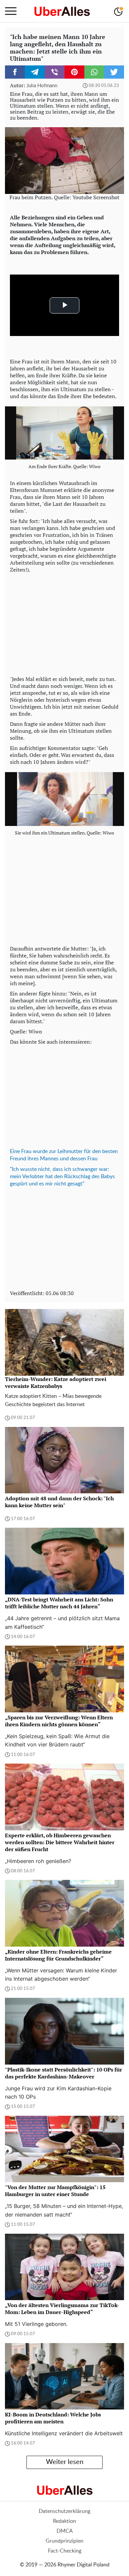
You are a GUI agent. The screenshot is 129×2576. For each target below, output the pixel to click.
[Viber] (55, 72)
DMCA (65, 2531)
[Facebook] (15, 72)
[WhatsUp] (94, 72)
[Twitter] (114, 72)
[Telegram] (35, 72)
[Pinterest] (74, 72)
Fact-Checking (65, 2551)
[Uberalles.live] (62, 11)
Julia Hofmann (42, 86)
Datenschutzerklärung (64, 2511)
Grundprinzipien (64, 2541)
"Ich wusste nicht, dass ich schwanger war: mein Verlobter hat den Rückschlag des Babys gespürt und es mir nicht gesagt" (62, 1176)
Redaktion (64, 2521)
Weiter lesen (65, 2462)
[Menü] (11, 11)
